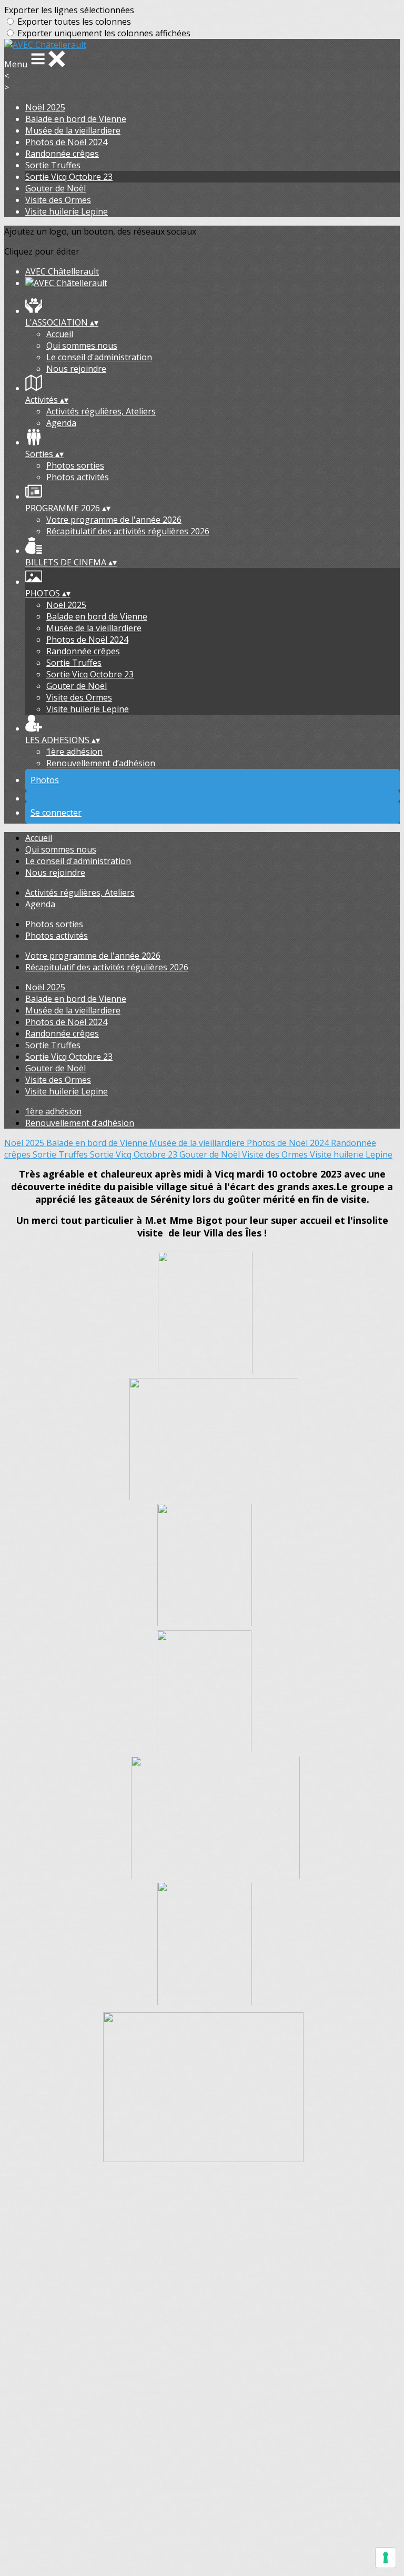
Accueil (60, 334)
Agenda (61, 423)
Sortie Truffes (53, 165)
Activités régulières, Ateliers (101, 411)
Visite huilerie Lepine (67, 211)
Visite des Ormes (58, 200)
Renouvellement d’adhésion (101, 763)
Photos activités (78, 477)
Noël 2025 (45, 107)
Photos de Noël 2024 (66, 142)
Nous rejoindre (76, 369)
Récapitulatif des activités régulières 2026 (128, 531)
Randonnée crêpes (62, 154)
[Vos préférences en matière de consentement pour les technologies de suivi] (386, 2558)
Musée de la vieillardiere (73, 130)
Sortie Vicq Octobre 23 (69, 177)
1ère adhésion (74, 752)
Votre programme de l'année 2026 (114, 520)
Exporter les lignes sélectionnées (69, 10)
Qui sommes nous (82, 346)
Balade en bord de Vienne (76, 119)
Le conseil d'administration (99, 357)
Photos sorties (75, 465)
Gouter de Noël (55, 188)
